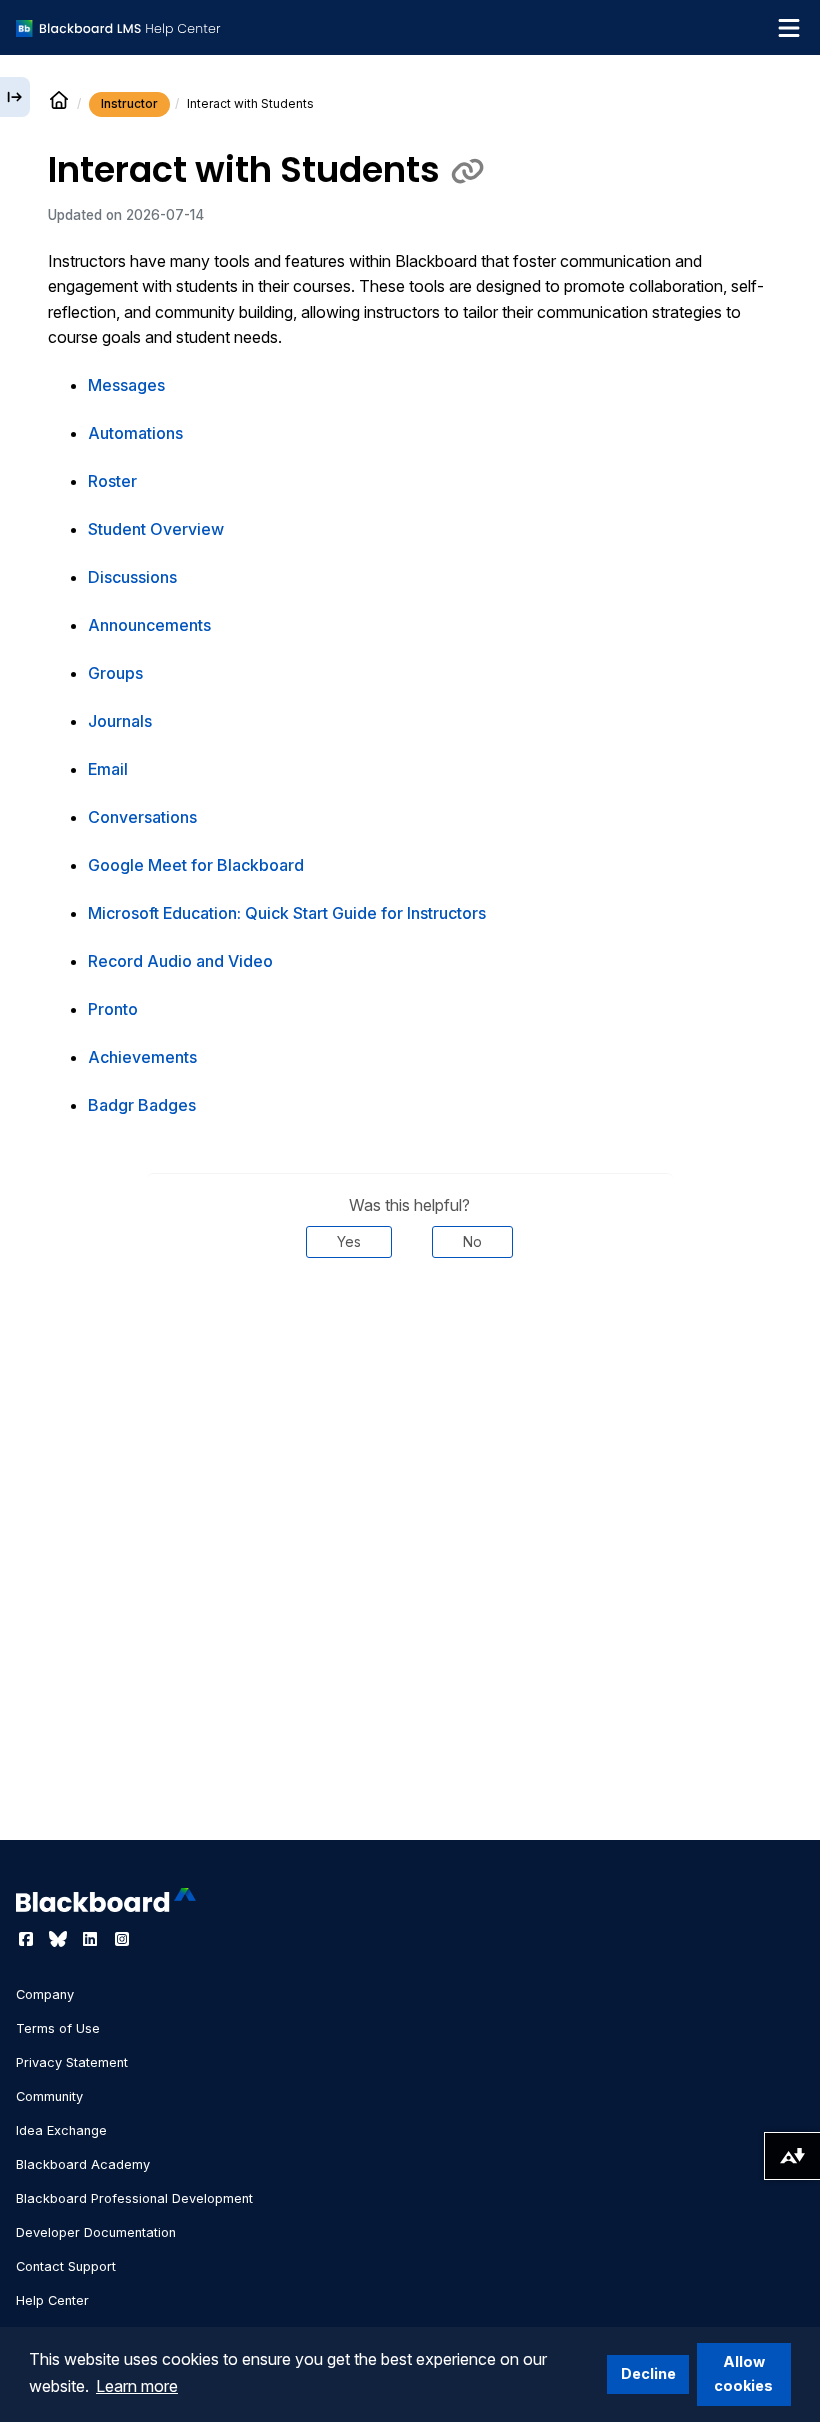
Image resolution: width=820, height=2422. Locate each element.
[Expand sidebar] (15, 97)
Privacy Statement (72, 2062)
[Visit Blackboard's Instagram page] (122, 1939)
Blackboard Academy (83, 2164)
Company (45, 1994)
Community (49, 2096)
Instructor (129, 103)
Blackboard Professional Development (134, 2198)
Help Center (52, 2300)
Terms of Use (58, 2028)
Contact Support (66, 2266)
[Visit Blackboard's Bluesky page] (60, 1939)
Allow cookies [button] (743, 2373)
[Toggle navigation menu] (789, 28)
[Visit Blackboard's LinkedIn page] (92, 1939)
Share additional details (410, 1318)
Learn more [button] (137, 2386)
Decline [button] (648, 2373)
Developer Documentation (96, 2232)
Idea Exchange (61, 2130)
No (472, 1241)
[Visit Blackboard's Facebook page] (28, 1939)
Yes (349, 1241)
